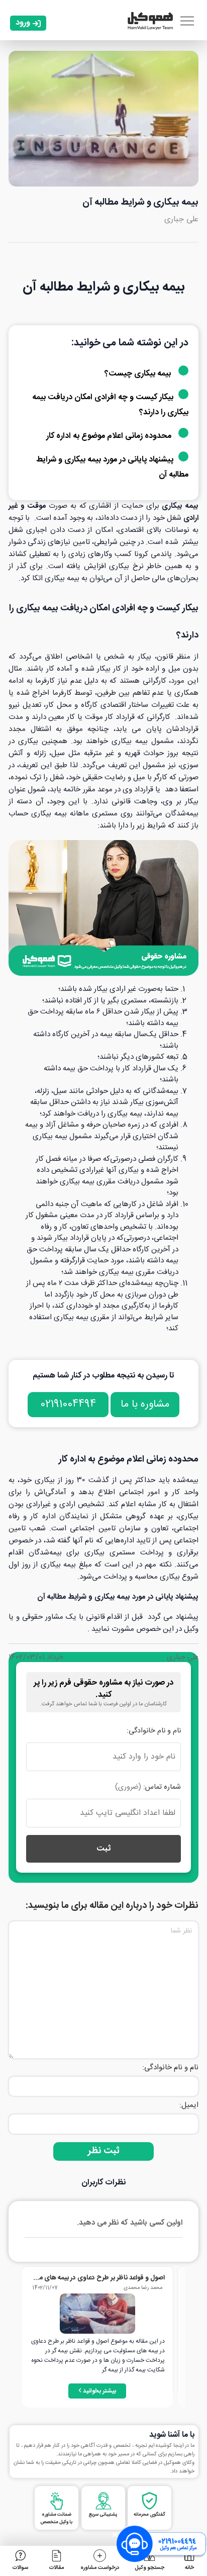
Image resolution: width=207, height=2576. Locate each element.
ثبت (103, 1849)
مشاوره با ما (145, 1404)
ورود (23, 23)
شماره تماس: (148, 1787)
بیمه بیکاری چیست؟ (138, 374)
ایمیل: (189, 2105)
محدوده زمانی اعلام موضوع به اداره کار (110, 436)
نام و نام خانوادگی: (154, 1731)
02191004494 (68, 1404)
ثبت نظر (104, 2151)
